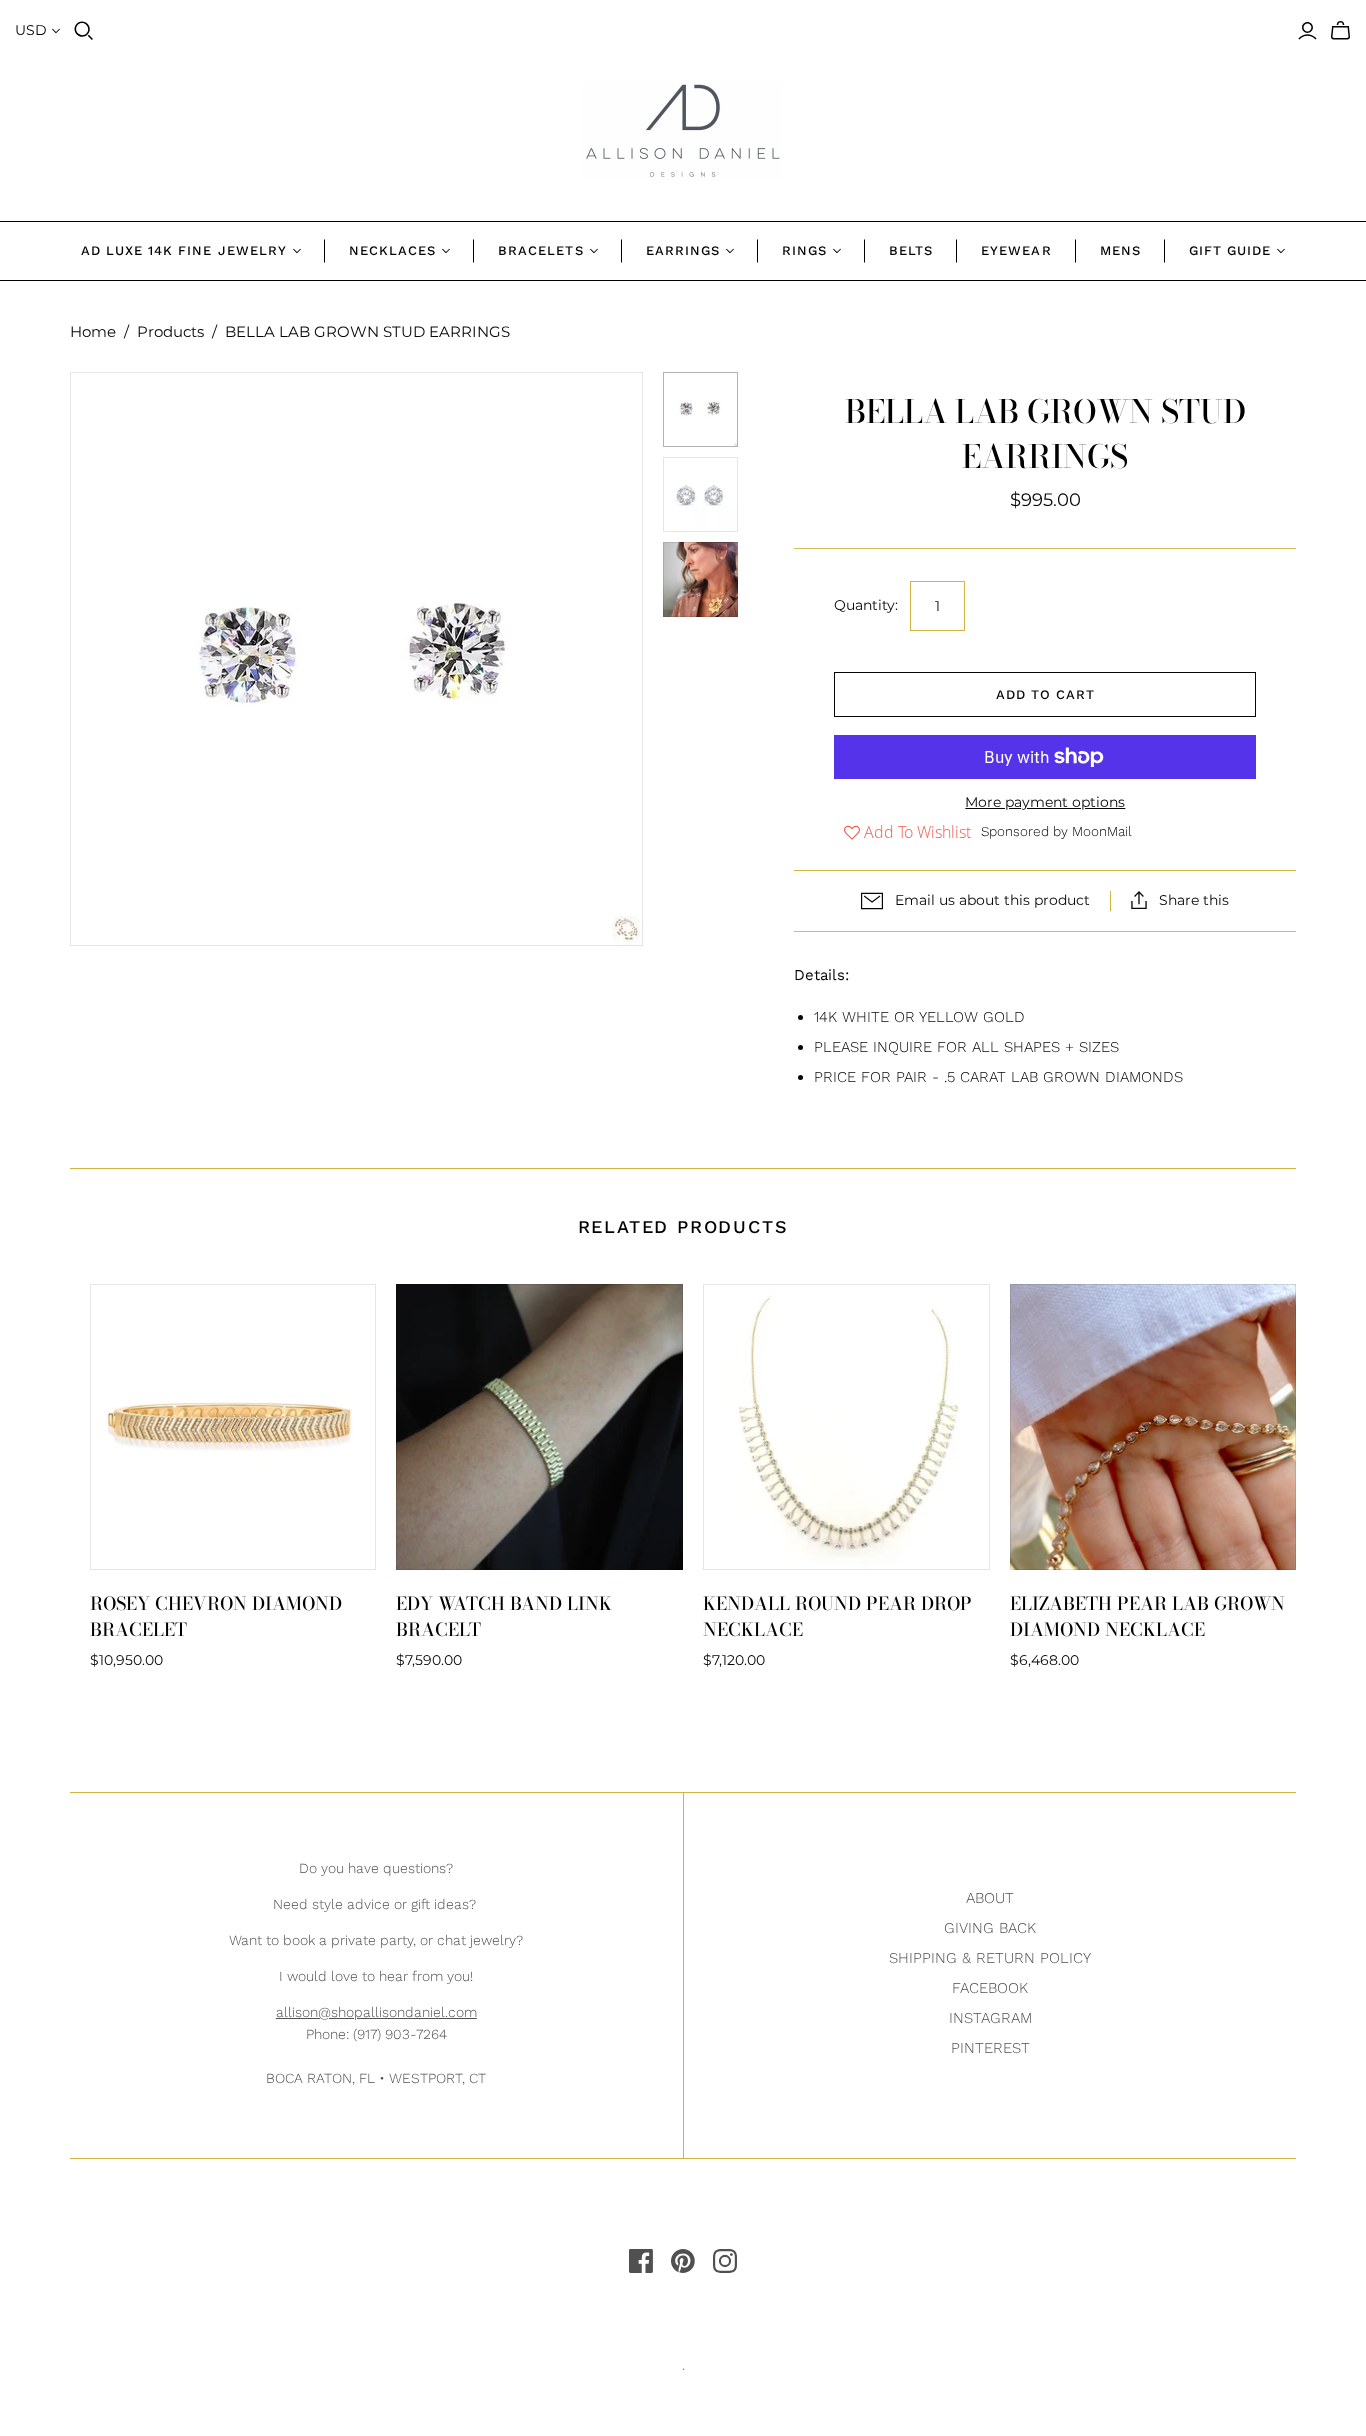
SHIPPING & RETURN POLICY (990, 1958)
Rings (804, 250)
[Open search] (84, 31)
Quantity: (866, 605)
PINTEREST (990, 2048)
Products (170, 331)
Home (93, 331)
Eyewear (1016, 250)
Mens (1120, 250)
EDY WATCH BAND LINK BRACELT (504, 1616)
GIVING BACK (990, 1928)
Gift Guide (1230, 250)
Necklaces (392, 250)
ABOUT (990, 1898)
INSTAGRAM (990, 2018)
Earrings (683, 250)
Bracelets (540, 250)
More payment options (1045, 802)
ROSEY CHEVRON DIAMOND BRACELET (216, 1616)
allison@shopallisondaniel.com (376, 2012)
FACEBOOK (990, 1988)
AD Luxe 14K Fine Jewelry (184, 250)
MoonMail (1102, 831)
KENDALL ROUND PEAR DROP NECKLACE (837, 1616)
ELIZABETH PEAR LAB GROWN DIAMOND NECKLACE (1147, 1616)
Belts (911, 250)
